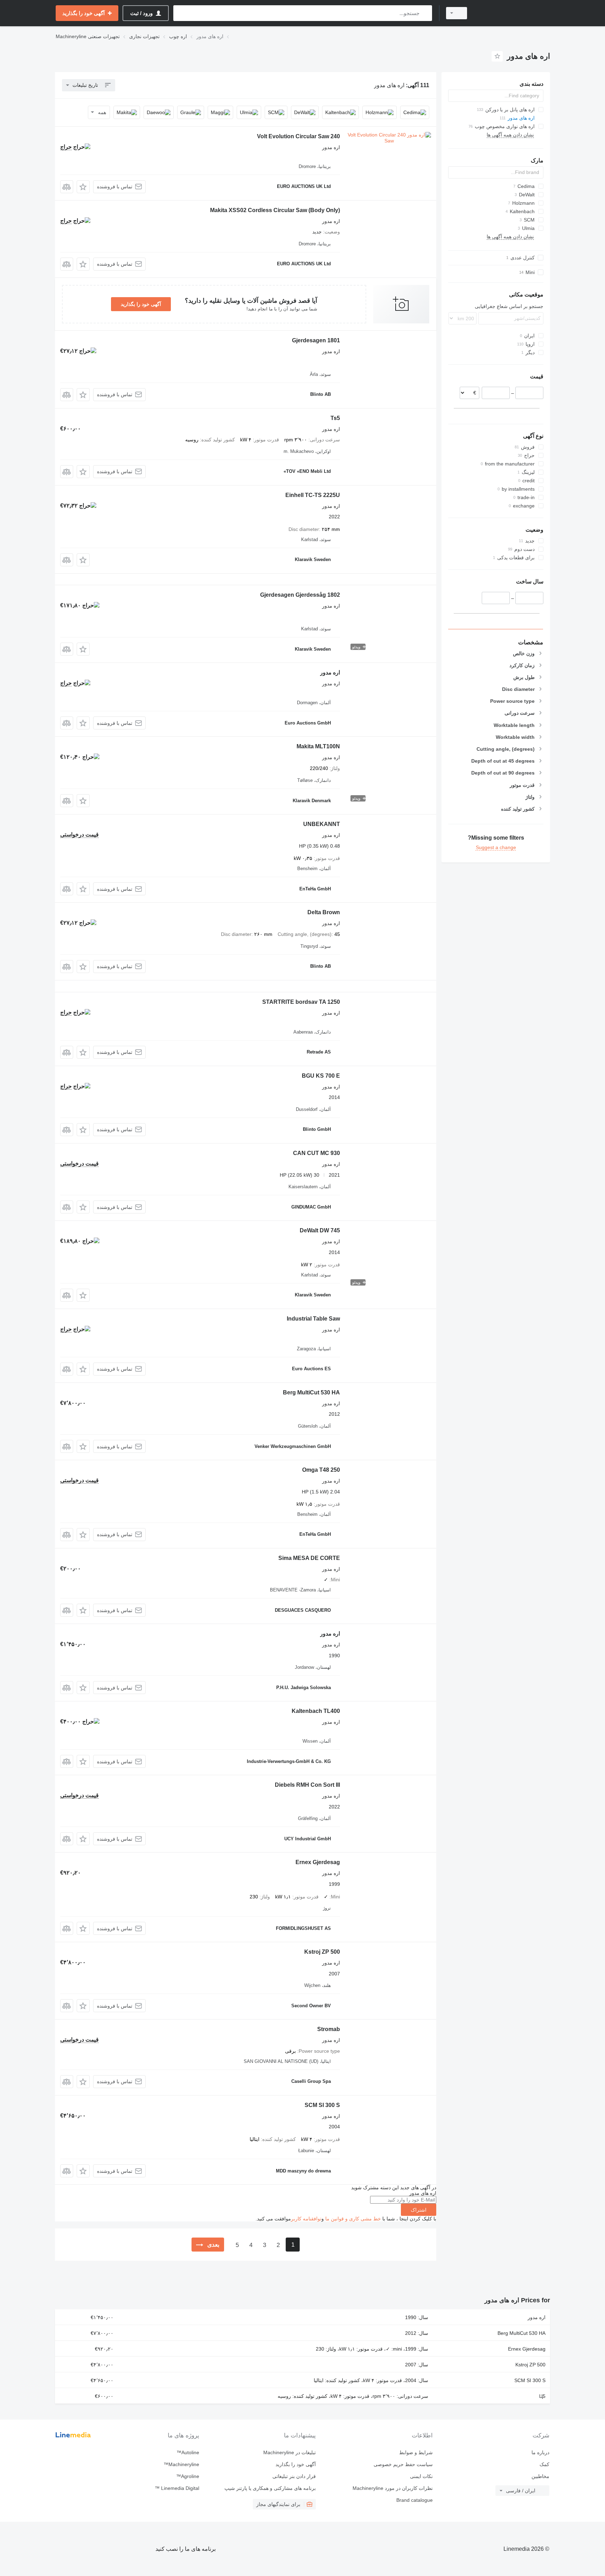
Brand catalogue (414, 2500)
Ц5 (542, 2396)
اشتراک (419, 2210)
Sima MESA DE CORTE (309, 1558)
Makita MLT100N (318, 746)
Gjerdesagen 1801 (316, 340)
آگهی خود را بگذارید (141, 304)
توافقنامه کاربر (306, 2219)
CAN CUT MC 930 (317, 1153)
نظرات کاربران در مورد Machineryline (392, 2488)
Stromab (329, 2029)
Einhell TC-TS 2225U (313, 495)
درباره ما (540, 2452)
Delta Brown (324, 912)
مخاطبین (540, 2476)
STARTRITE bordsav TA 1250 (301, 1002)
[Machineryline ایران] (513, 13)
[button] (83, 187)
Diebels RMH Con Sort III (307, 1785)
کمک (544, 2464)
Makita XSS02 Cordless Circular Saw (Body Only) (275, 210)
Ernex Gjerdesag (318, 1862)
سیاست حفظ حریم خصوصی (403, 2464)
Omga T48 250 (321, 1470)
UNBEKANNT (322, 824)
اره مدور (330, 673)
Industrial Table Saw (313, 1319)
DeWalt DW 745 (320, 1230)
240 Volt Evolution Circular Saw (298, 136)
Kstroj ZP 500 (322, 1952)
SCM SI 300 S (322, 2105)
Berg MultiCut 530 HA (311, 1392)
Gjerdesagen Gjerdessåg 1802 (300, 595)
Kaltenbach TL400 (316, 1711)
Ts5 (335, 418)
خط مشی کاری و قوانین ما (353, 2219)
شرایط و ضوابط (416, 2452)
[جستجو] (425, 13)
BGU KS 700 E (321, 1076)
